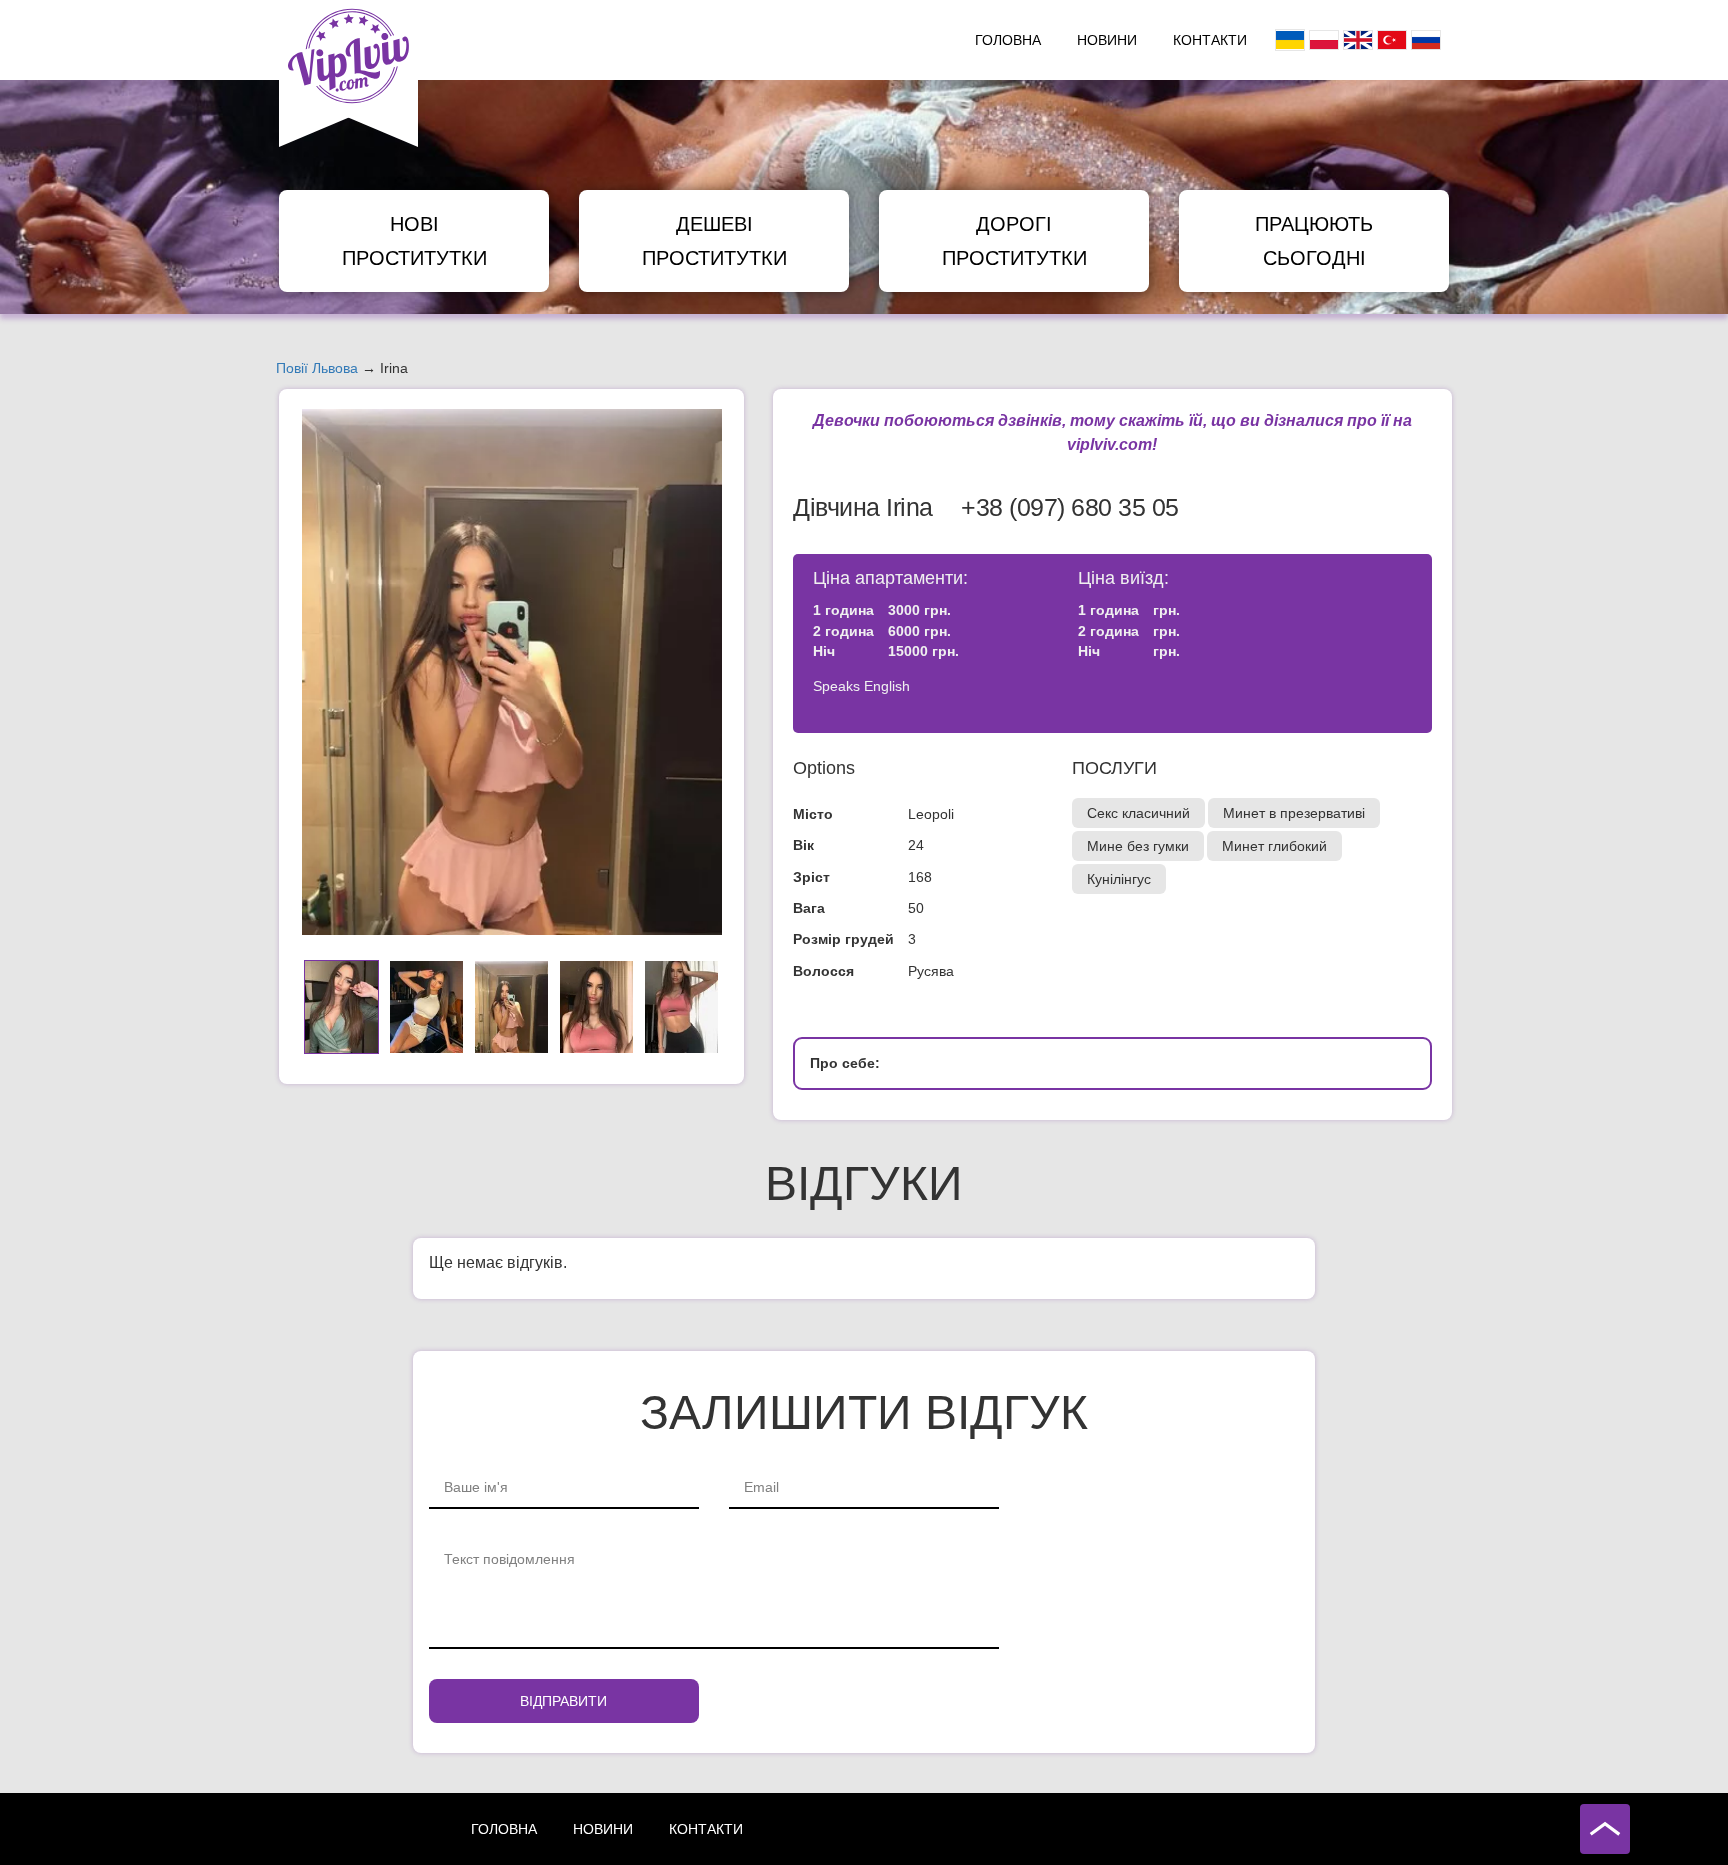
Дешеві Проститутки (714, 241)
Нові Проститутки (414, 241)
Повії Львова (317, 368)
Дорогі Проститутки (1014, 241)
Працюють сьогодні (1314, 241)
